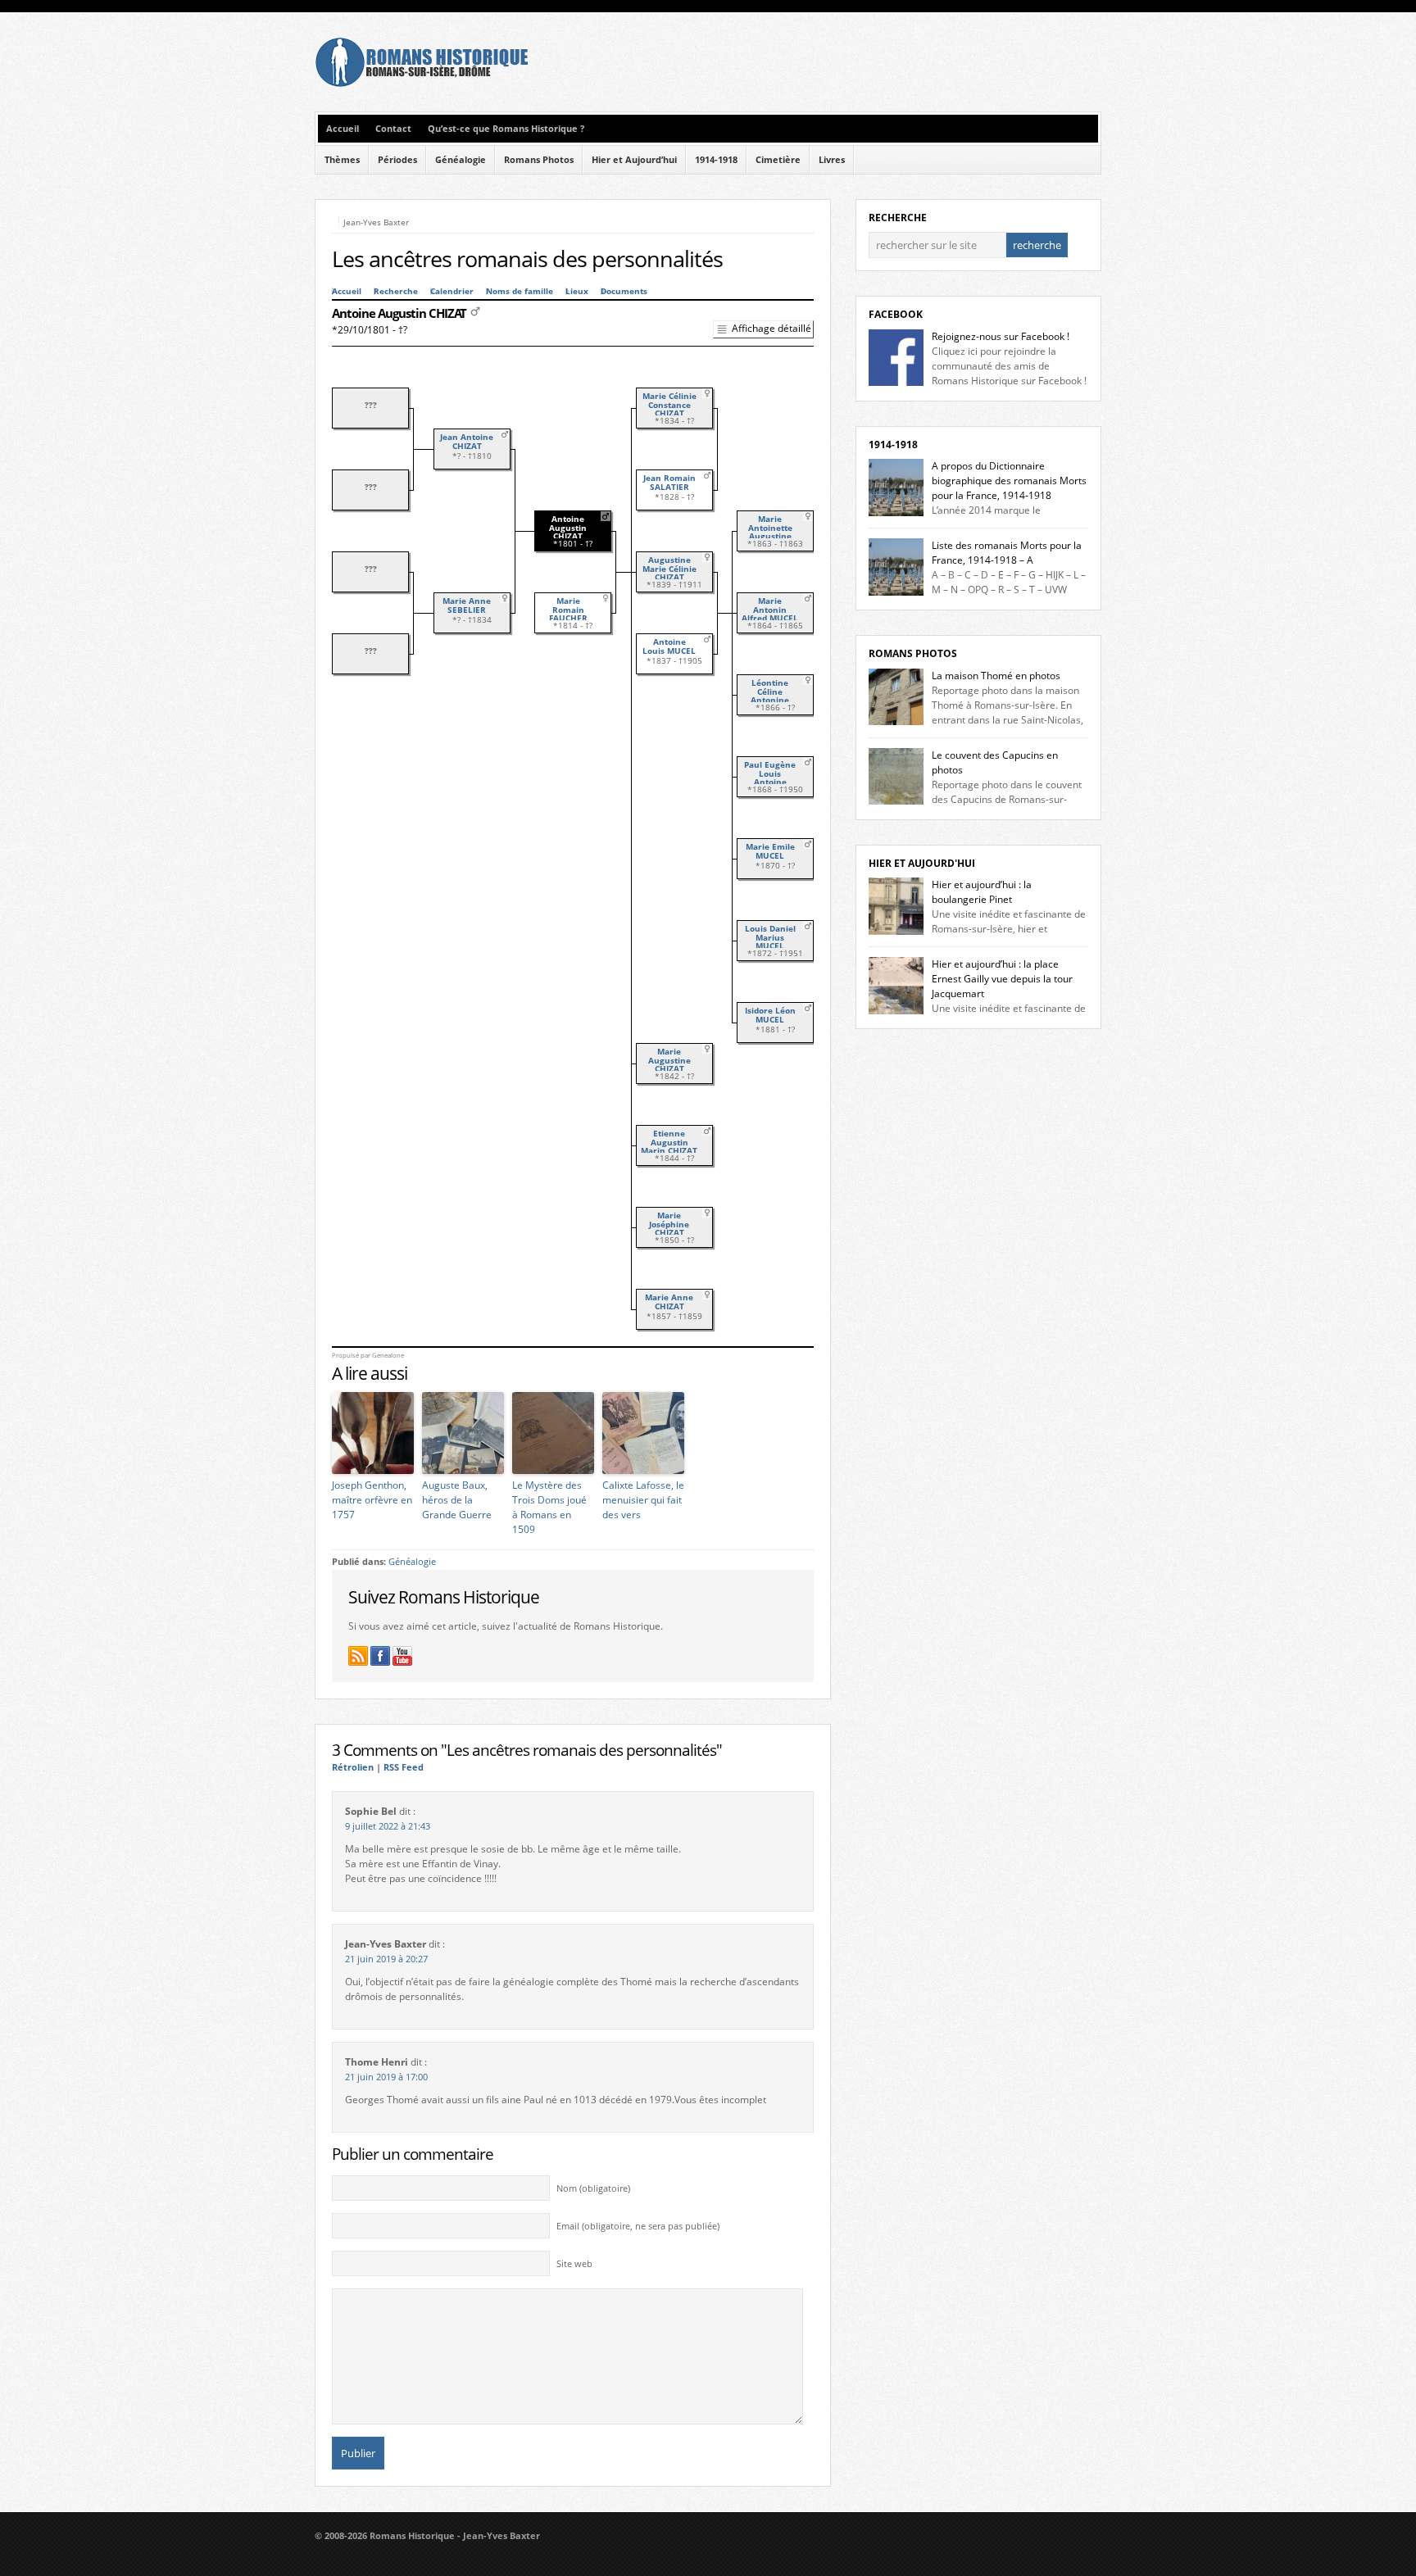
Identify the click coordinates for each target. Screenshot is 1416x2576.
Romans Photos (539, 160)
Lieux (577, 291)
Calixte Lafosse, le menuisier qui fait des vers (643, 1500)
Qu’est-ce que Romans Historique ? (506, 129)
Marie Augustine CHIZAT (669, 1060)
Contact (393, 129)
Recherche (396, 291)
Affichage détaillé (772, 328)
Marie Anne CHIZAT (669, 1302)
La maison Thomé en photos (996, 676)
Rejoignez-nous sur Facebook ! (1001, 336)
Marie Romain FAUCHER (568, 610)
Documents (624, 291)
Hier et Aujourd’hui (634, 160)
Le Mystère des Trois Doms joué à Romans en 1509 (549, 1507)
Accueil (343, 129)
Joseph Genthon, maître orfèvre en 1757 (372, 1500)
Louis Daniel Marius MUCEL (770, 937)
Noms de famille (520, 291)
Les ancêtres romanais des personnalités (527, 259)
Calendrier (452, 291)
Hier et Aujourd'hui (922, 863)
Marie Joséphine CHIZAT (669, 1224)
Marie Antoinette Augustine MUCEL (770, 532)
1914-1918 (716, 160)
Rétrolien (353, 1767)
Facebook (896, 314)
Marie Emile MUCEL (770, 851)
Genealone (388, 1355)
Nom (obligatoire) (593, 2188)
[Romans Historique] (421, 83)
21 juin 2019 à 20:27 (386, 1959)
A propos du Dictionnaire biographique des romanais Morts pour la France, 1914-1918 (1009, 481)
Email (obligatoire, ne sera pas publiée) (638, 2226)
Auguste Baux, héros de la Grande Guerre (457, 1500)
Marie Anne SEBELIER (467, 605)
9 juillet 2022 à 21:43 (388, 1826)
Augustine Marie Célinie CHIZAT (669, 569)
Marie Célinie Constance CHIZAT (669, 405)
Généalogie (461, 160)
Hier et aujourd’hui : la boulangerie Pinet (982, 892)
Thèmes (342, 160)
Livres (832, 160)
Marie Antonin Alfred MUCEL (770, 610)
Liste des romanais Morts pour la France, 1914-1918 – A (1007, 553)
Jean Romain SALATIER (669, 483)
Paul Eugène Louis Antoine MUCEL (770, 778)
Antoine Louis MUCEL (669, 646)
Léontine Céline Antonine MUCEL (770, 696)
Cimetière (778, 160)
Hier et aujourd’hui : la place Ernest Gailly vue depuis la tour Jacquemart (1002, 979)
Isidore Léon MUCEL (770, 1015)
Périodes (397, 160)
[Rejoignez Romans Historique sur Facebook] (380, 1656)
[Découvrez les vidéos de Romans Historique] (402, 1656)
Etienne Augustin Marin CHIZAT (669, 1142)
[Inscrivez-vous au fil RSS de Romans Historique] (358, 1656)
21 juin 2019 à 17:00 (386, 2077)
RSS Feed (404, 1767)
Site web (574, 2264)
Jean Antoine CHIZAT (467, 442)
